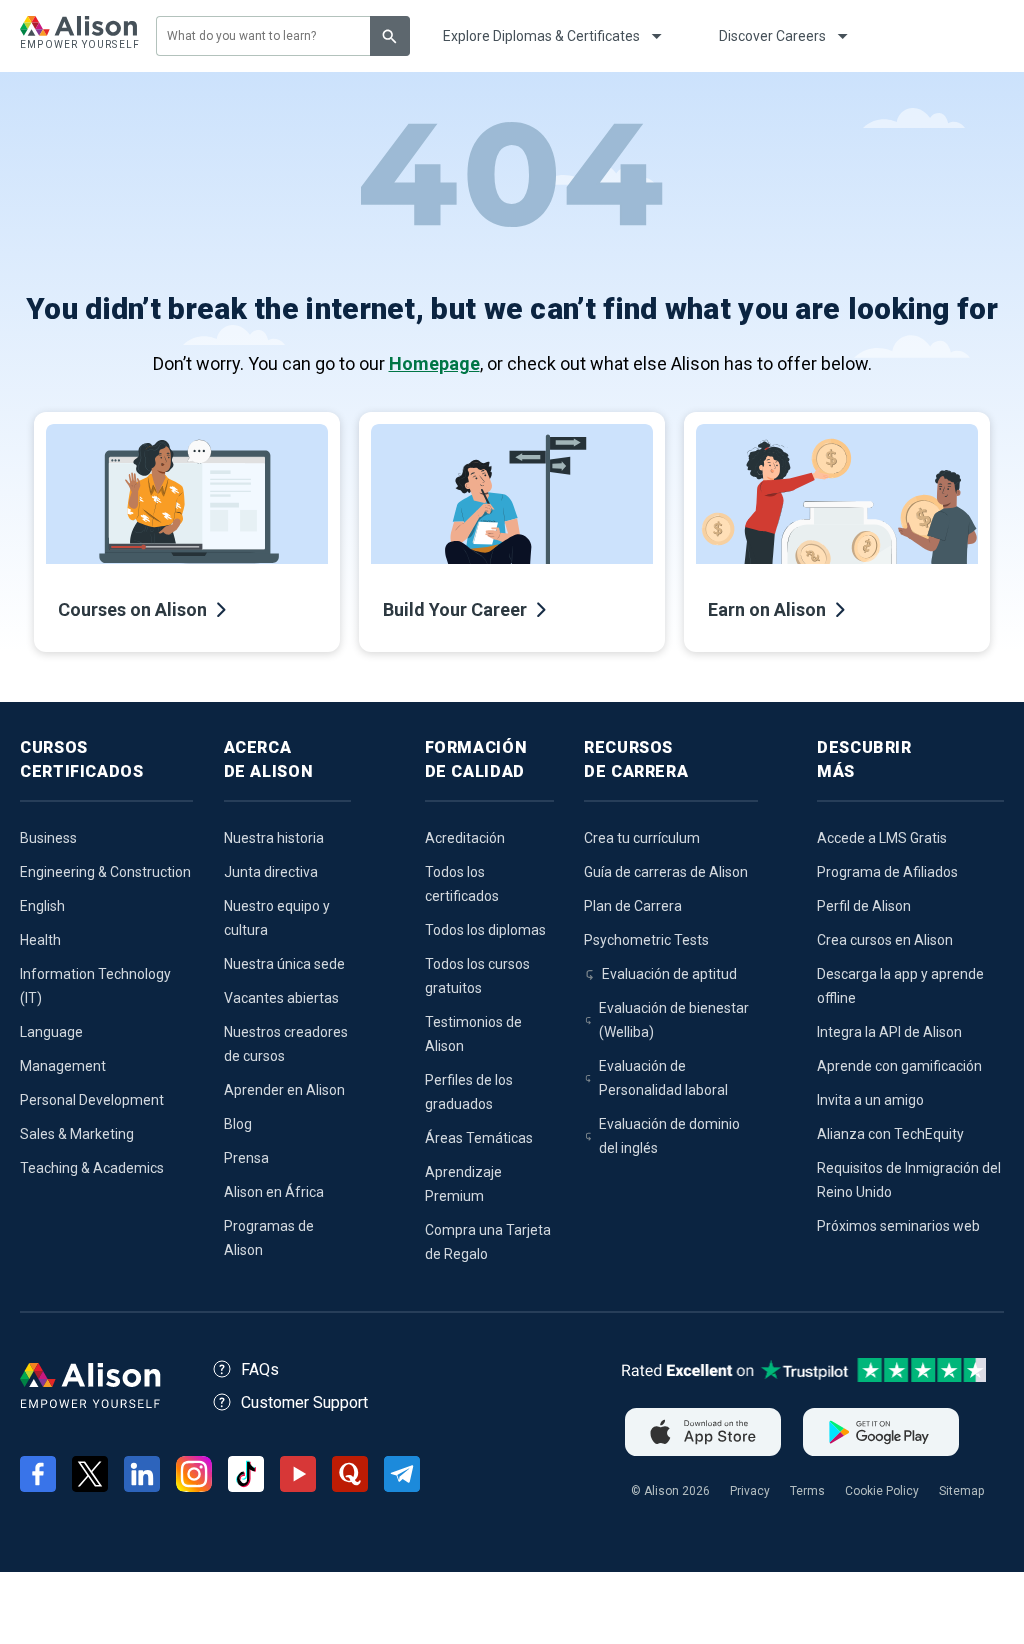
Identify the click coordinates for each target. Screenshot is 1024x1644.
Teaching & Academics (92, 1168)
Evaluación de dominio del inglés (669, 1136)
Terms (807, 1491)
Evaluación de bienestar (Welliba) (674, 1020)
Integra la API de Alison (889, 1032)
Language (51, 1032)
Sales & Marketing (77, 1134)
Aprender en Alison (284, 1090)
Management (63, 1066)
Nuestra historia (274, 838)
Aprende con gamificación (899, 1066)
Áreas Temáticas (479, 1138)
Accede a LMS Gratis (882, 838)
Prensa (246, 1158)
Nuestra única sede (284, 964)
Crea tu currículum (642, 838)
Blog (238, 1124)
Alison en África (274, 1192)
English (42, 906)
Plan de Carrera (633, 906)
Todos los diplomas (485, 930)
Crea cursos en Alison (885, 940)
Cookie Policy (882, 1491)
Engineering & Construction (105, 872)
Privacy (750, 1491)
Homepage (434, 363)
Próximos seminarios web (898, 1226)
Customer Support (304, 1402)
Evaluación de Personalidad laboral (663, 1078)
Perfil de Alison (864, 906)
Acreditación (465, 838)
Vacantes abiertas (281, 998)
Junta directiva (271, 872)
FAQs (260, 1369)
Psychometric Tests (646, 940)
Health (40, 940)
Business (48, 838)
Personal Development (92, 1100)
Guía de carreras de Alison (666, 872)
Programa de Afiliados (887, 872)
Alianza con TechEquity (890, 1134)
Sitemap (961, 1491)
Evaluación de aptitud (669, 974)
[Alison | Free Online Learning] (78, 36)
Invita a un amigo (870, 1100)
